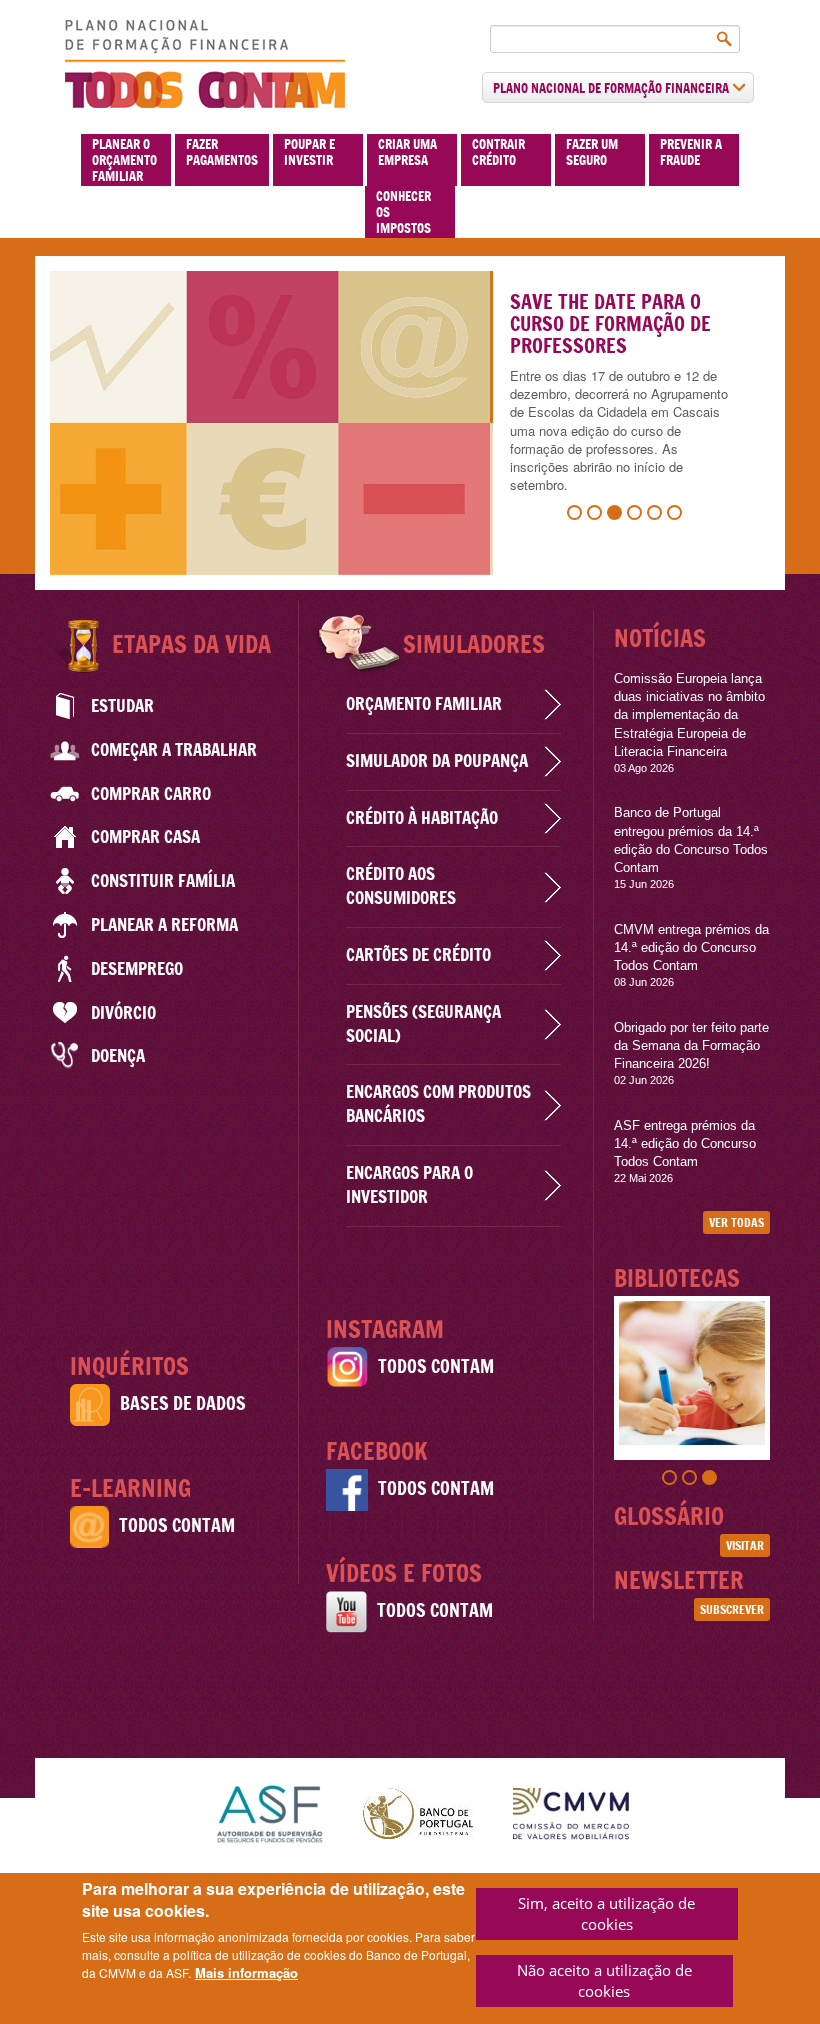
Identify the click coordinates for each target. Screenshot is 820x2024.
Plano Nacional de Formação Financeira (612, 88)
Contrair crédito (498, 152)
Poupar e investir (309, 152)
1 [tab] (577, 515)
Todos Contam (177, 1525)
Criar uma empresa (407, 152)
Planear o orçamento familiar (124, 160)
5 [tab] (657, 515)
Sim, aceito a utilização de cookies (606, 1913)
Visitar (745, 1545)
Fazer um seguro (592, 152)
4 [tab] (637, 515)
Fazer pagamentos (222, 152)
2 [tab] (597, 515)
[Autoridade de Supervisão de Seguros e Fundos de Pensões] (269, 1811)
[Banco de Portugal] (418, 1811)
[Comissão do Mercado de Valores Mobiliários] (571, 1811)
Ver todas (736, 1222)
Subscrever (732, 1609)
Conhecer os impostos (403, 212)
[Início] (205, 64)
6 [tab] (677, 515)
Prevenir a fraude (691, 152)
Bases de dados (183, 1403)
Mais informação (246, 1973)
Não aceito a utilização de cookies (604, 1980)
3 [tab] (617, 515)
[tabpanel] (410, 423)
